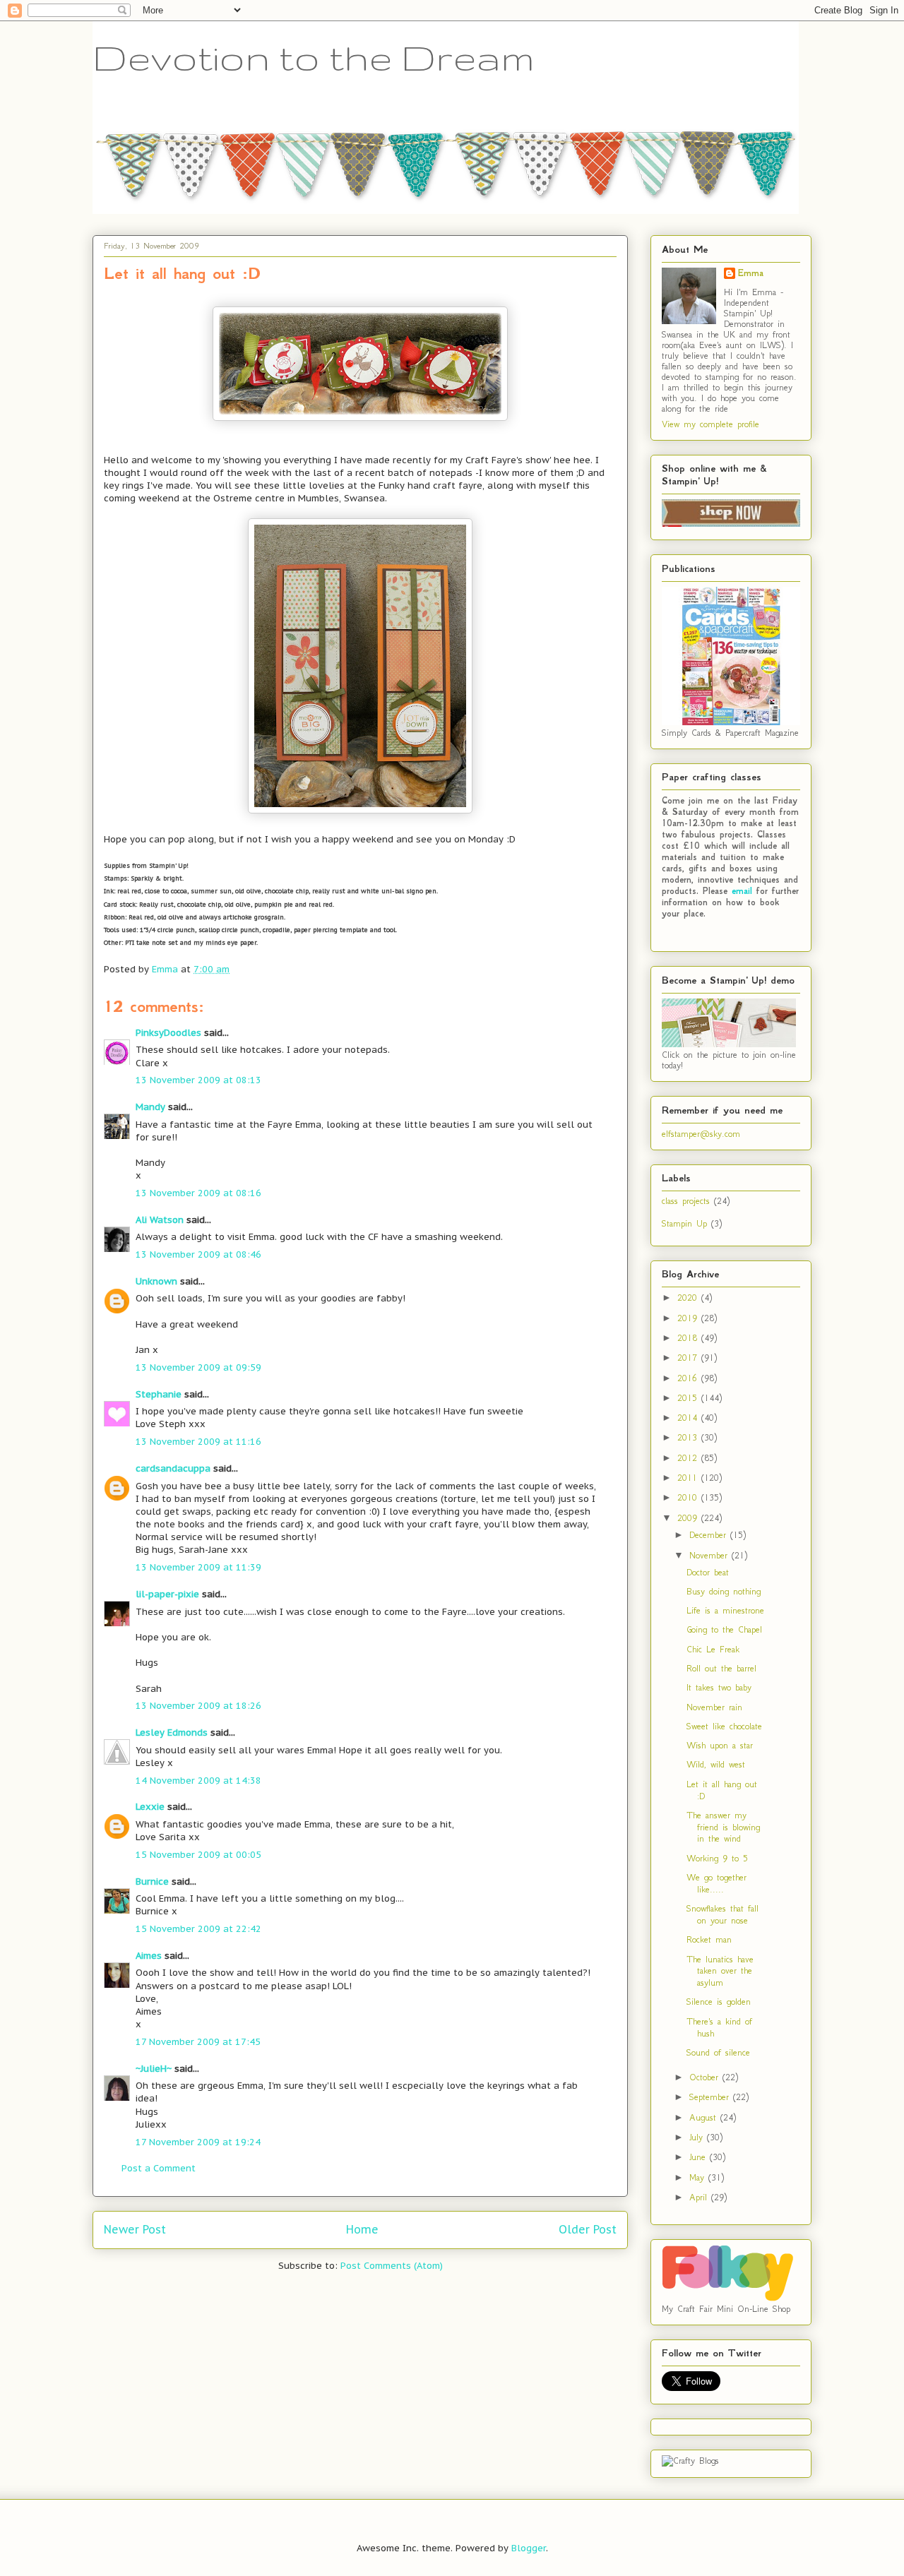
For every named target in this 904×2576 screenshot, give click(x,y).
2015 (689, 1398)
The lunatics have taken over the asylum (720, 1971)
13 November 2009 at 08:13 (198, 1080)
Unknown (156, 1281)
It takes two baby (719, 1687)
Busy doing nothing (724, 1591)
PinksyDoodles (168, 1033)
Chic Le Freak (713, 1649)
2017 (689, 1358)
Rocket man (709, 1939)
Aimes (149, 1956)
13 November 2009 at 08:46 (198, 1254)
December (710, 1535)
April (700, 2197)
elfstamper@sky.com (701, 1134)
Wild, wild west (716, 1764)
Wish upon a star (720, 1745)
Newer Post (135, 2229)
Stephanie (159, 1394)
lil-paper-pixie (167, 1594)
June (700, 2157)
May (699, 2177)
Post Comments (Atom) (392, 2266)
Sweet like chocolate (724, 1726)
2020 (689, 1298)
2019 (689, 1318)
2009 (689, 1518)
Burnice (152, 1882)
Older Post (588, 2229)
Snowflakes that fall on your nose (722, 1914)
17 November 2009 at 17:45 (198, 2042)
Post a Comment (159, 2168)
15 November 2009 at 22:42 (198, 1929)
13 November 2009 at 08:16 (198, 1193)
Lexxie (150, 1807)
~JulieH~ (154, 2069)
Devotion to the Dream (314, 57)
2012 (689, 1458)
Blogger (529, 2548)
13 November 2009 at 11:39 (198, 1567)
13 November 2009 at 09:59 (198, 1367)
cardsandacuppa (173, 1468)
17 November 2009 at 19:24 (198, 2142)
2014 (689, 1418)
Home (362, 2229)
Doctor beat (708, 1572)
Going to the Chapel (724, 1629)
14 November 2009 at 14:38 (198, 1781)
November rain (714, 1707)
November (710, 1555)
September (711, 2097)
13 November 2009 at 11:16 (198, 1442)
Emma (751, 273)
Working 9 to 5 (717, 1858)
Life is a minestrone (725, 1610)
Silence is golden (719, 2002)
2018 (689, 1338)
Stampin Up (684, 1223)
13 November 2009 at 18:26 (198, 1706)
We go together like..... (716, 1883)
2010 (689, 1497)
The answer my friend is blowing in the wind (723, 1827)
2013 (689, 1437)
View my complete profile (710, 424)
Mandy (150, 1107)
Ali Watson (160, 1220)
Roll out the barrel (721, 1668)
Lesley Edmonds (172, 1733)
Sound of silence (718, 2052)
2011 (689, 1478)
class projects (686, 1201)
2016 (689, 1378)
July (698, 2137)
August (705, 2117)
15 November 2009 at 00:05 (198, 1855)
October (706, 2077)
